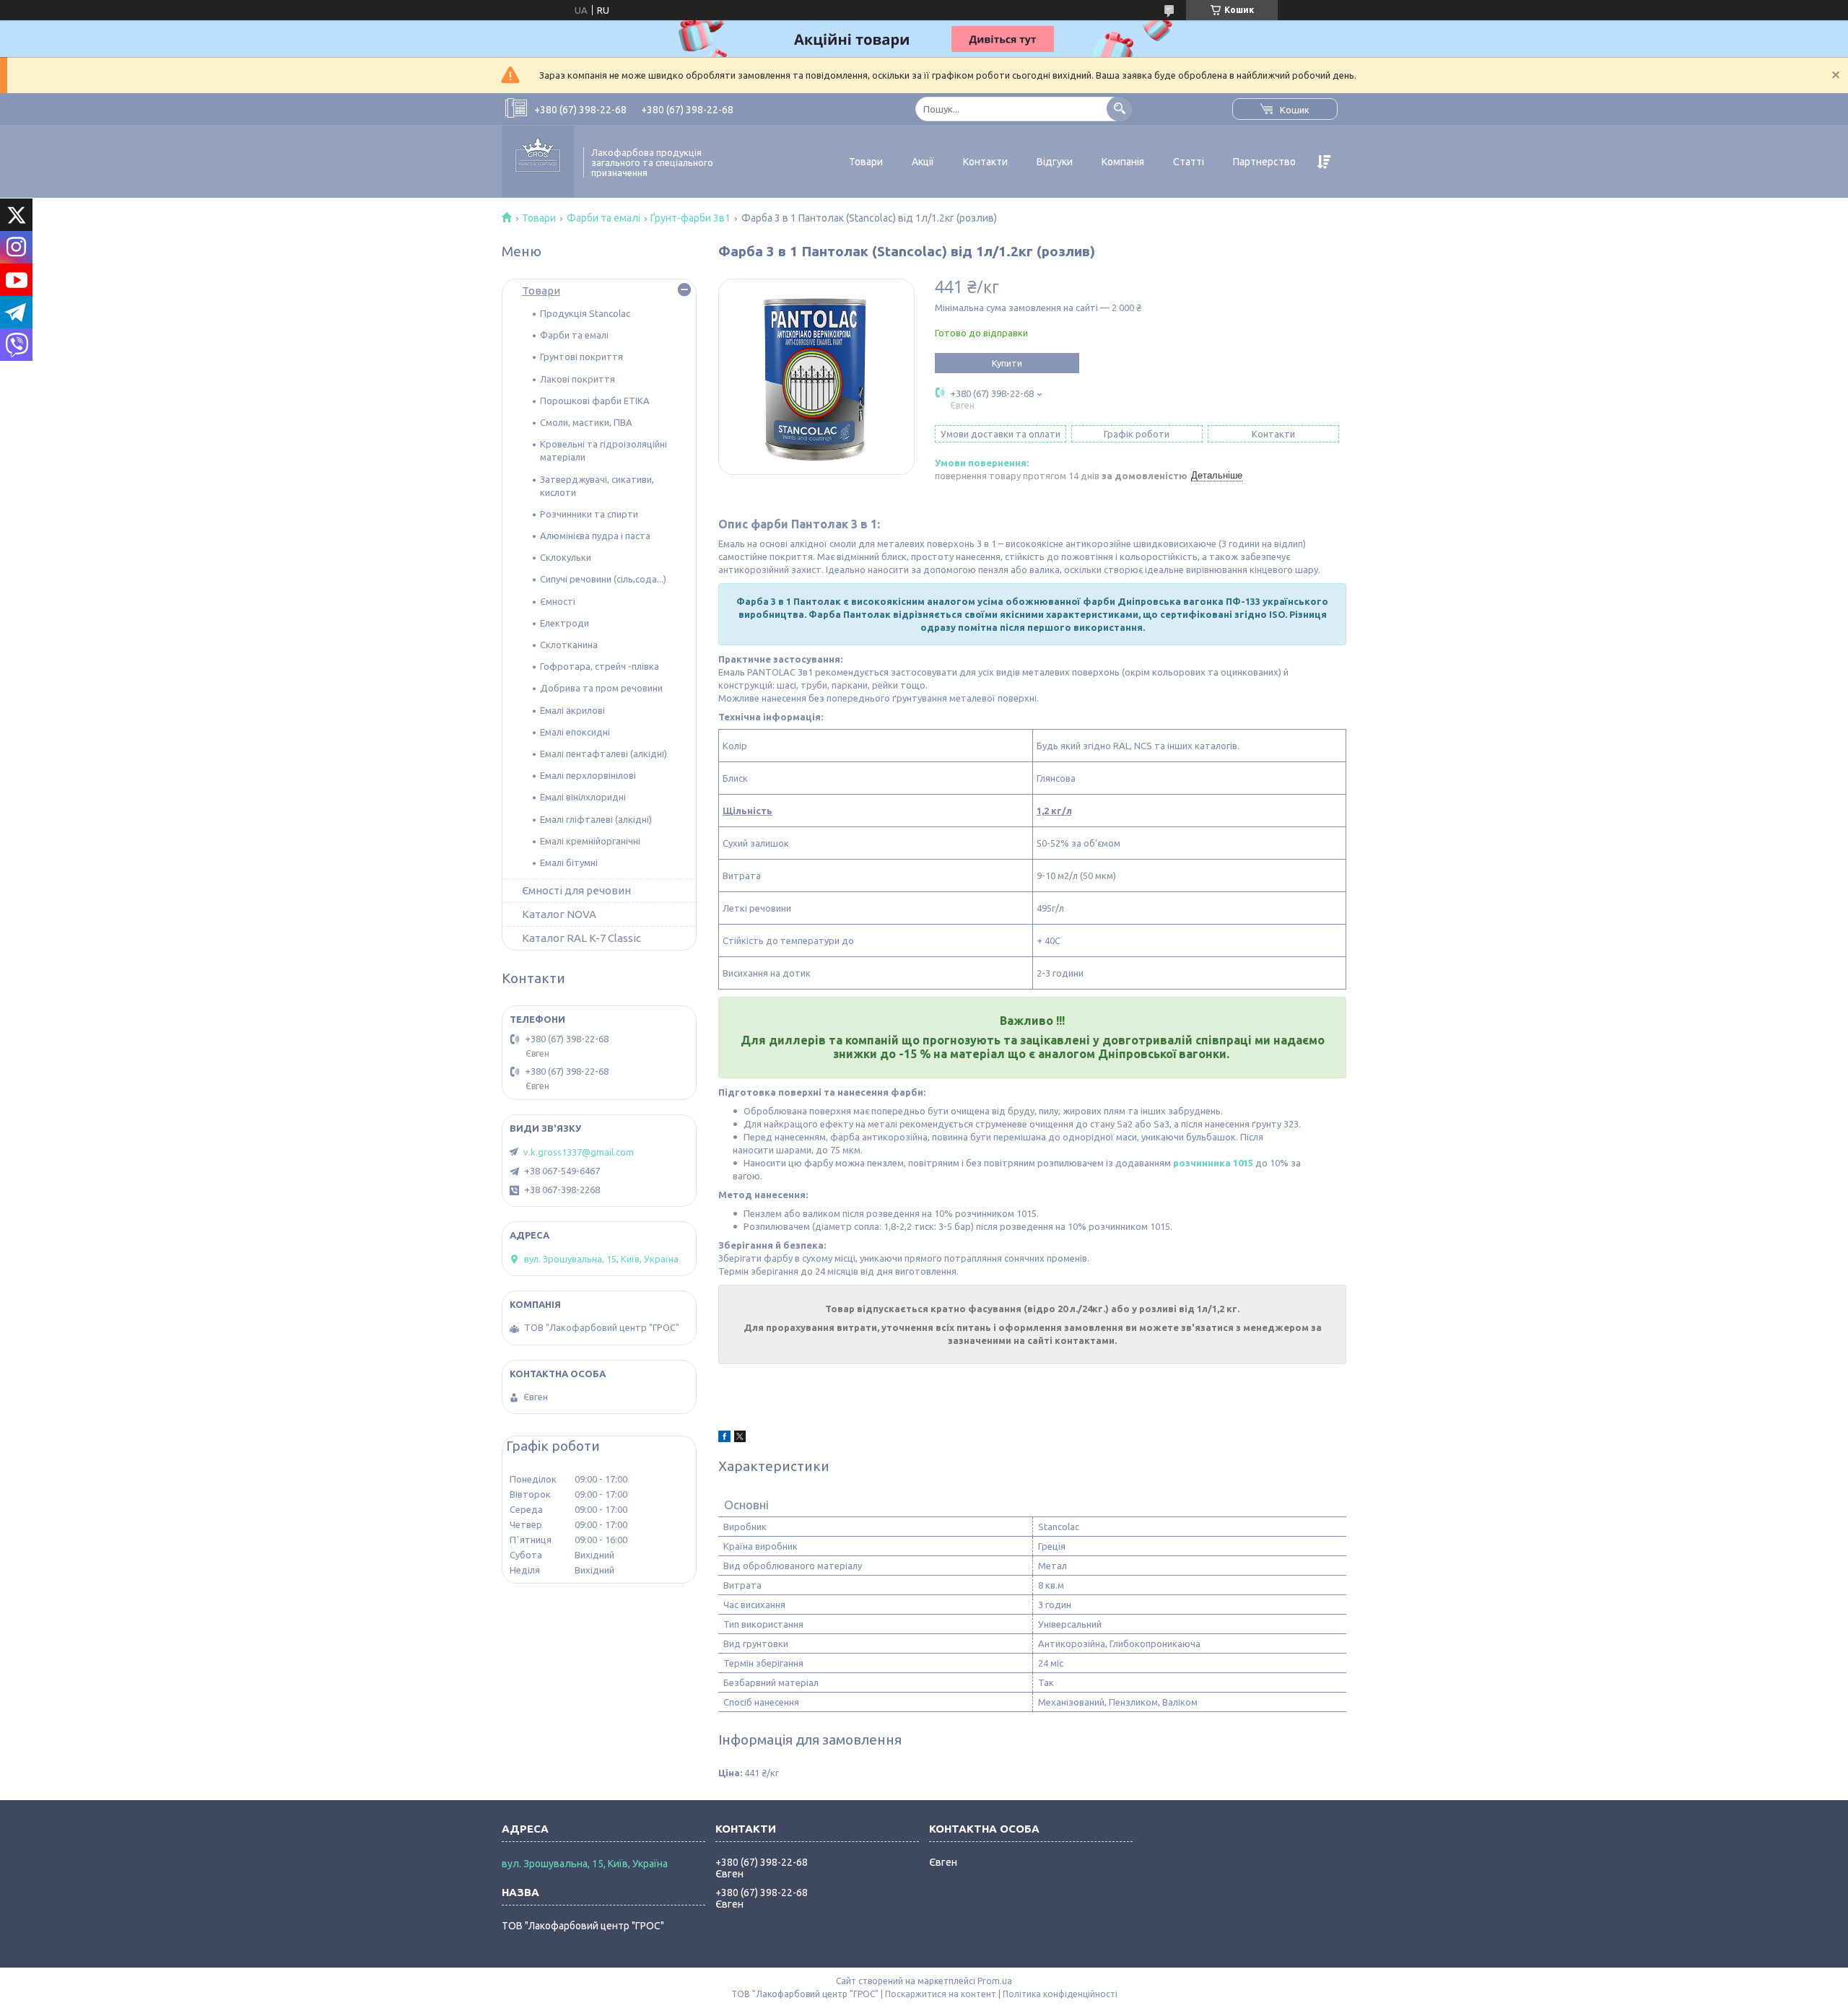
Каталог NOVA (559, 914)
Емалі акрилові (572, 710)
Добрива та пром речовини (601, 688)
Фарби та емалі (603, 218)
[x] (740, 1439)
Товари (866, 162)
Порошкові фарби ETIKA (595, 401)
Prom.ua (995, 1981)
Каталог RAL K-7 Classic (581, 938)
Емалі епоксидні (575, 732)
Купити (1007, 363)
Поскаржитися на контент (941, 1994)
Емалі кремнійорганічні (590, 841)
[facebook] (724, 1439)
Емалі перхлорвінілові (588, 775)
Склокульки (566, 557)
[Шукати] (1119, 109)
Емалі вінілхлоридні (583, 797)
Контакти (985, 162)
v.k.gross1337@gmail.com (579, 1152)
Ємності (558, 601)
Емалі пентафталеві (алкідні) (603, 754)
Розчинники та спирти (589, 514)
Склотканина (569, 645)
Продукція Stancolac (585, 313)
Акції (923, 162)
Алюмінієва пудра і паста (595, 536)
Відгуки (1055, 162)
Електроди (565, 623)
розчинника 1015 (1213, 1163)
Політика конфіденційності (1060, 1994)
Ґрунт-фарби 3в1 (690, 218)
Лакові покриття (577, 379)
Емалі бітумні (569, 863)
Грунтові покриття (581, 357)
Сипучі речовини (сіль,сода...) (603, 579)
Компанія (1123, 162)
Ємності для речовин (576, 890)
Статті (1189, 162)
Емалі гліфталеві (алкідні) (596, 819)
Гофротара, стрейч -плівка (600, 666)
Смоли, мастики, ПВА (586, 422)
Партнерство (1264, 162)
